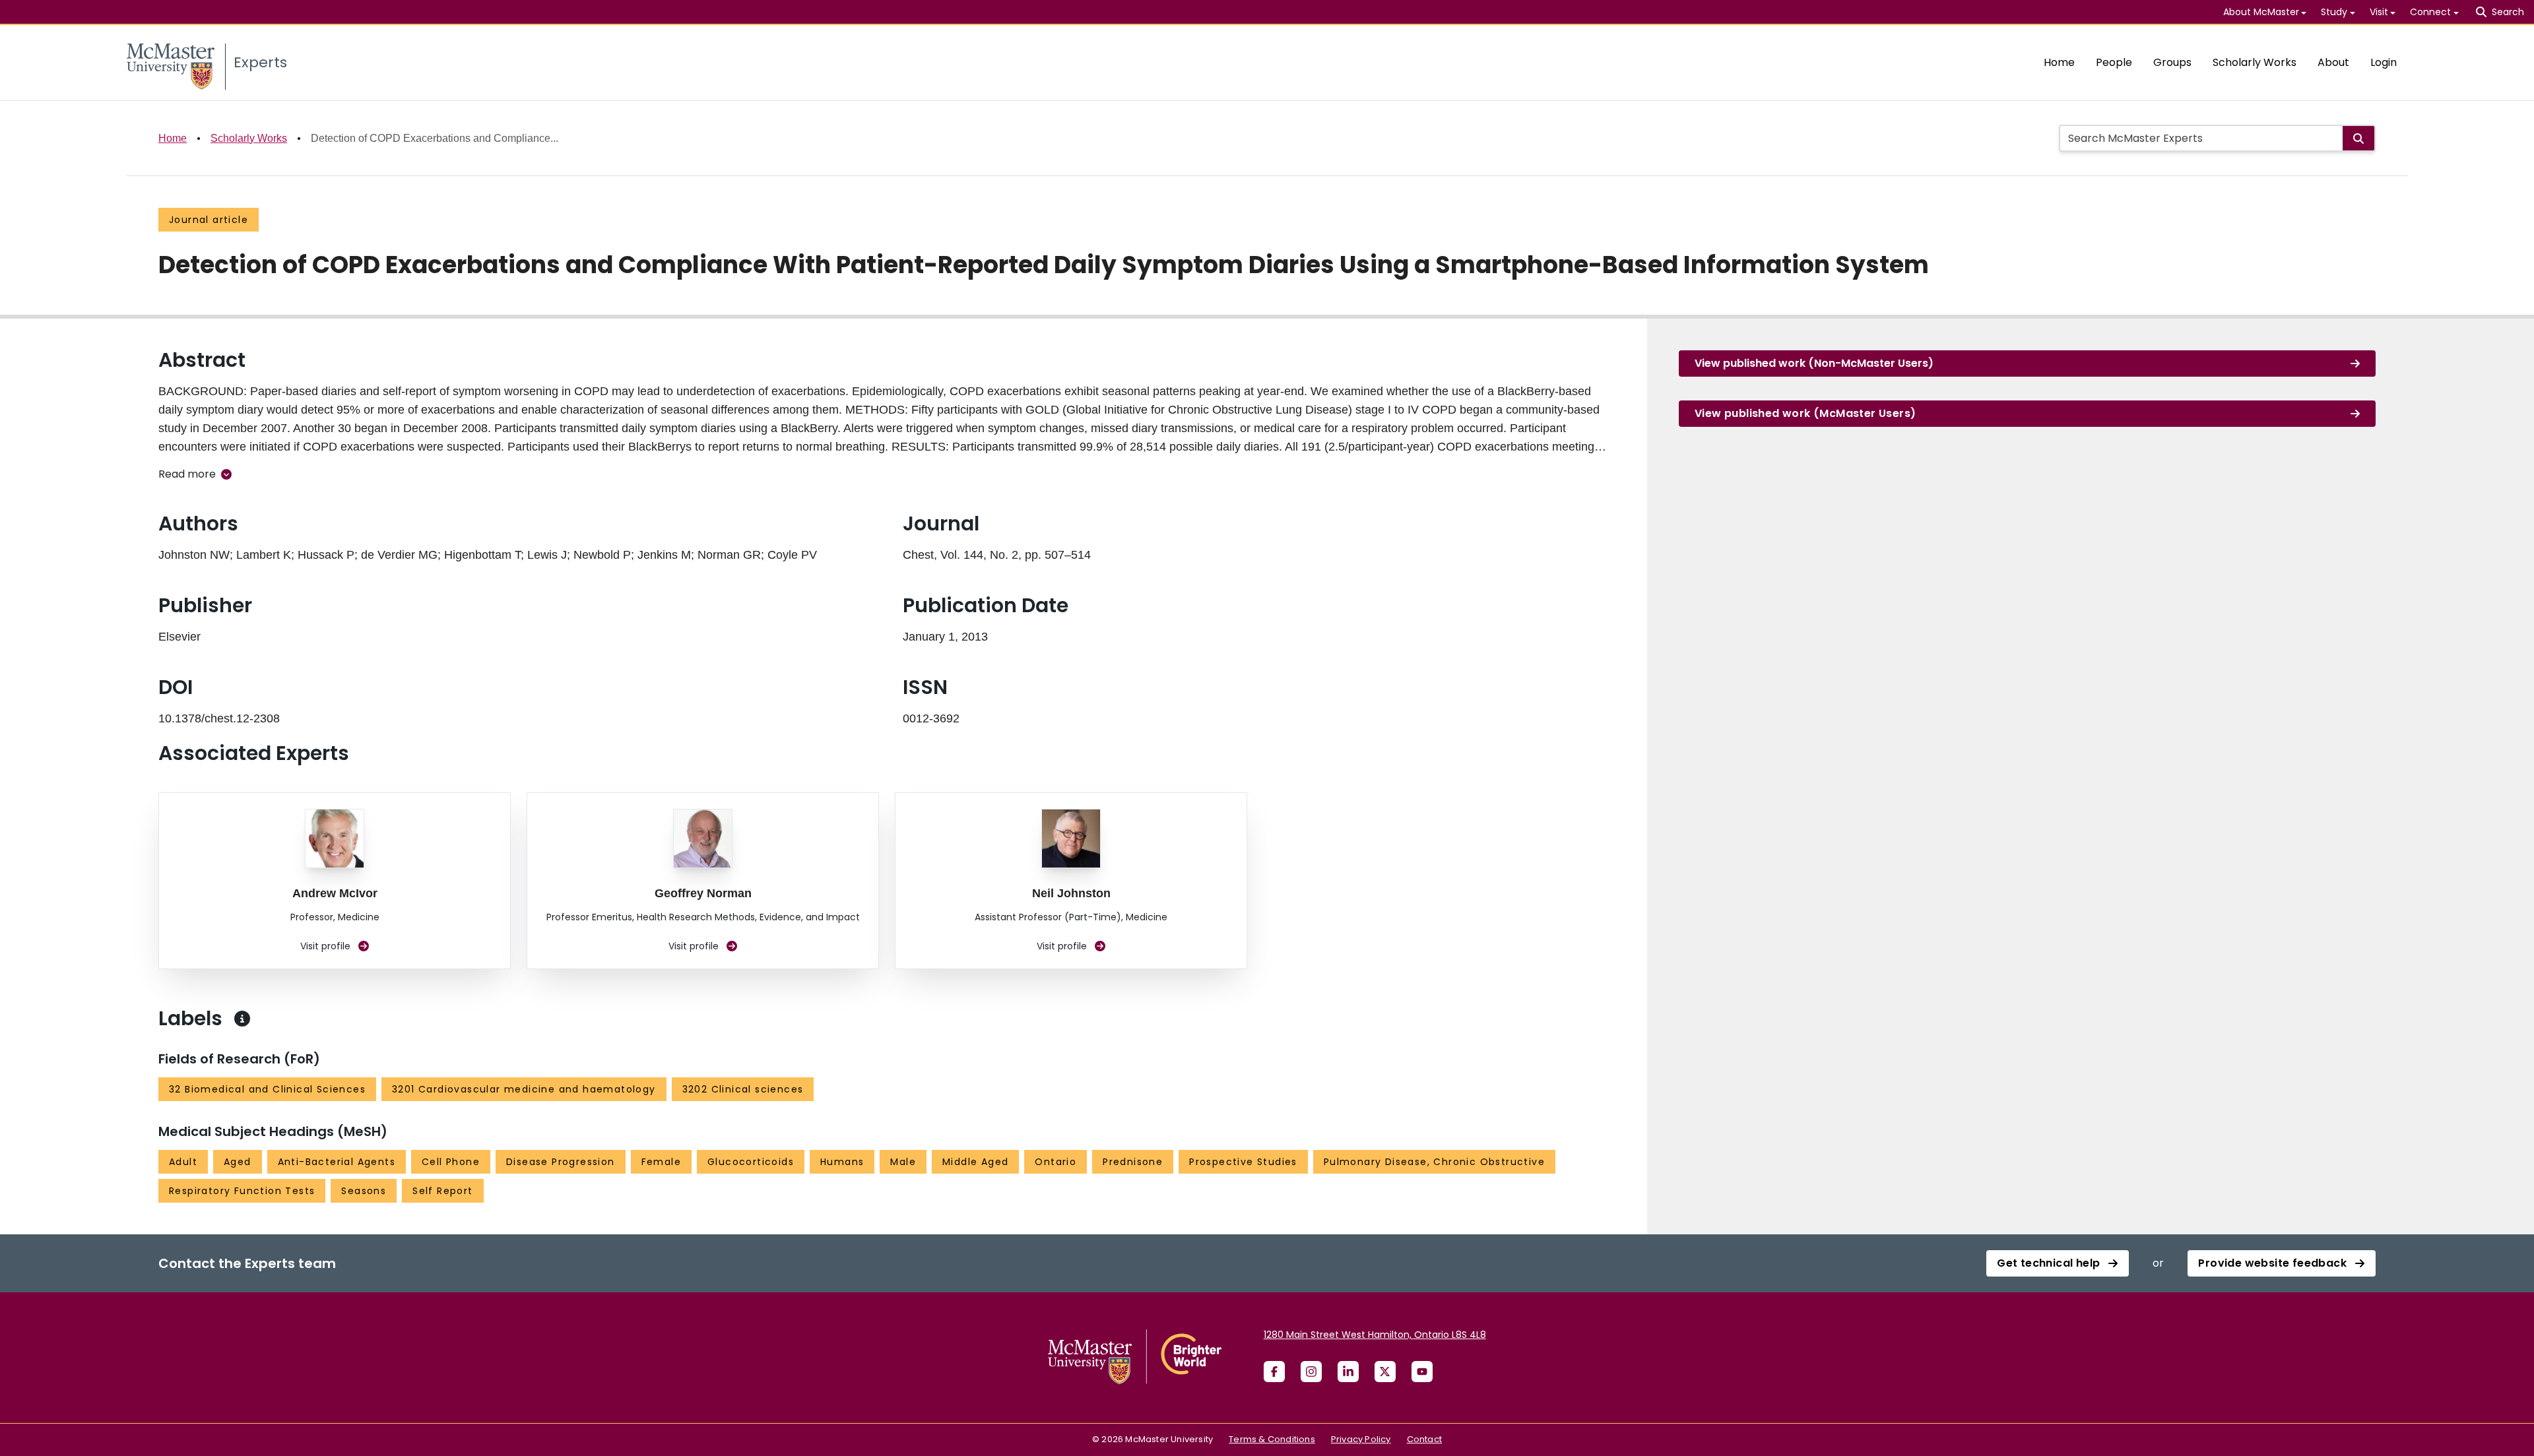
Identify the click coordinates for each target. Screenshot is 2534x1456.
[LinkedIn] (1348, 1372)
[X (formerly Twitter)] (1385, 1372)
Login (2384, 62)
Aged (238, 1162)
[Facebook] (1274, 1372)
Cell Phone (451, 1162)
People (2114, 62)
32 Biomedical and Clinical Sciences (267, 1089)
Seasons (364, 1191)
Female (661, 1162)
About (2333, 62)
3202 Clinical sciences (743, 1089)
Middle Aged (975, 1162)
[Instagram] (1311, 1372)
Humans (842, 1162)
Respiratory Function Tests (242, 1191)
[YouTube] (1422, 1372)
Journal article (209, 220)
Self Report (442, 1191)
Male (903, 1162)
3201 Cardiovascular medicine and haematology (524, 1089)
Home (2059, 62)
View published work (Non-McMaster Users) (1814, 363)
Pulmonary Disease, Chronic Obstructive (1434, 1162)
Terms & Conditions (1272, 1439)
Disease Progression (561, 1162)
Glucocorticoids (751, 1162)
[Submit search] (2358, 138)
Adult (183, 1162)
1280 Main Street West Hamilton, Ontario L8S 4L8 (1375, 1335)
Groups (2172, 62)
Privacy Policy (1361, 1439)
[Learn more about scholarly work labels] (242, 1019)
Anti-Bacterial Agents (337, 1162)
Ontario (1056, 1162)
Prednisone (1133, 1162)
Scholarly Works (2255, 62)
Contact (1424, 1439)
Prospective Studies (1243, 1162)
